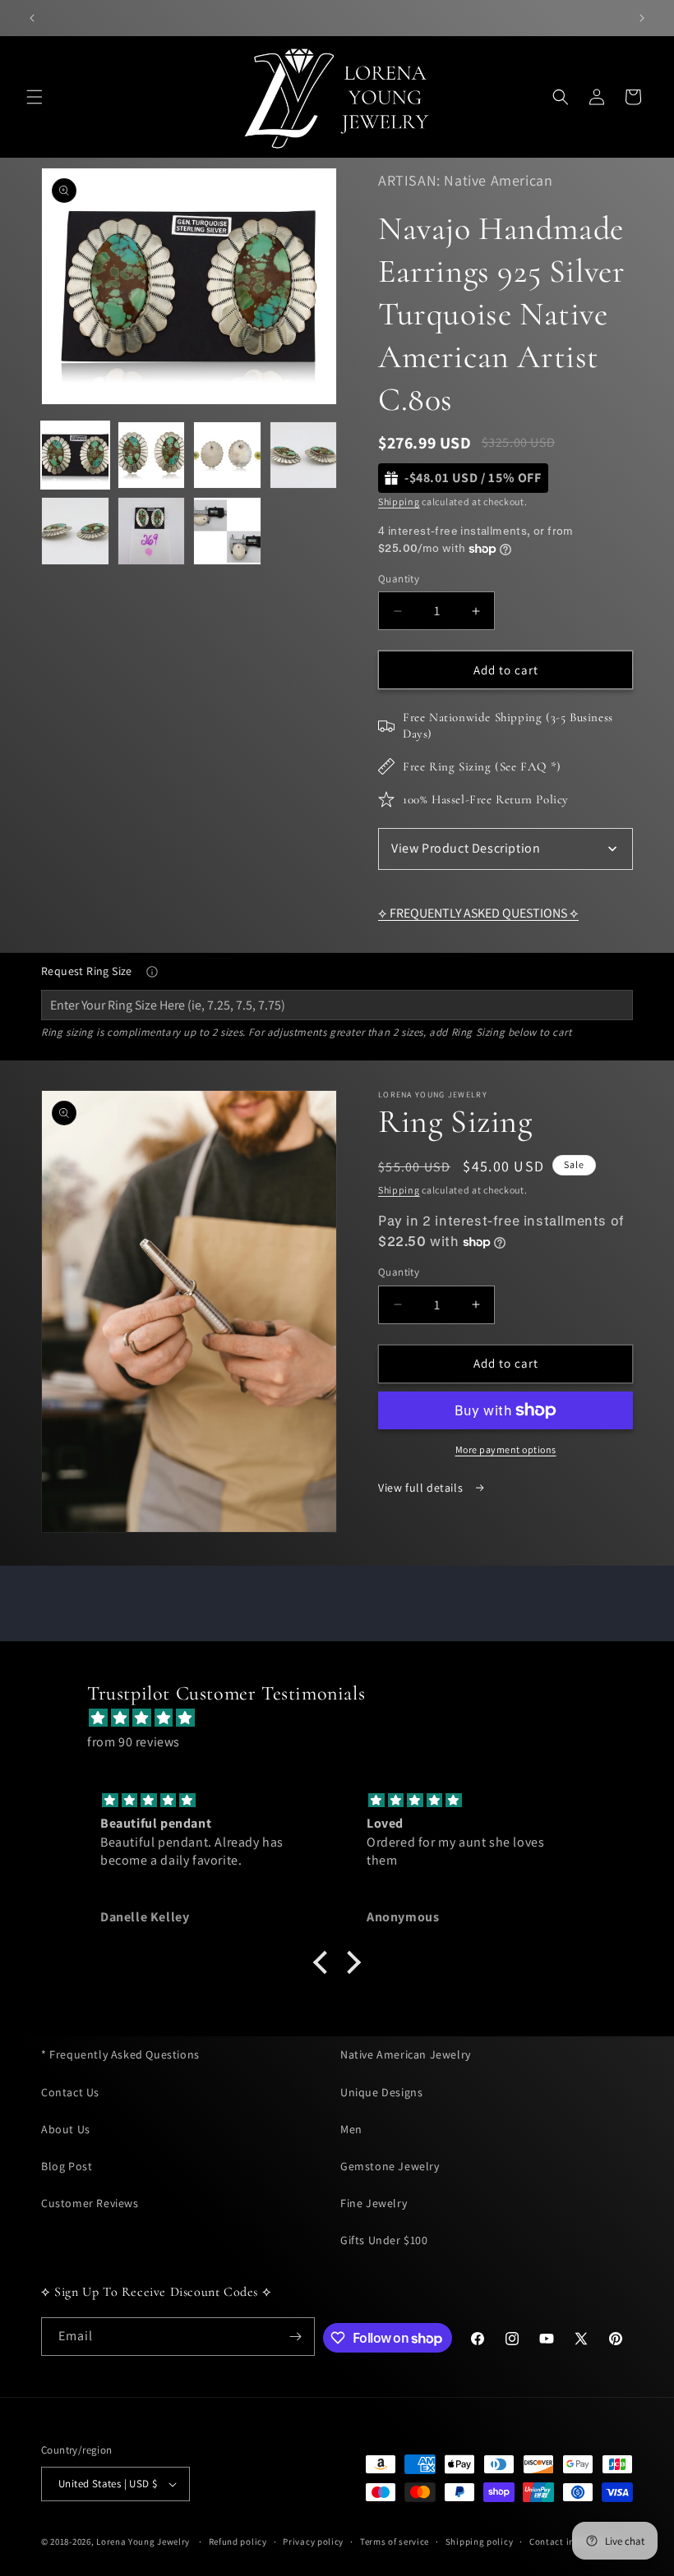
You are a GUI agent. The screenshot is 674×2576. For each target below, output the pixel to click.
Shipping (399, 501)
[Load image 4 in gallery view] (304, 455)
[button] (35, 97)
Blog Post (67, 2166)
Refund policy (238, 2541)
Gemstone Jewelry (390, 2166)
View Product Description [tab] (466, 848)
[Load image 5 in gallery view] (75, 531)
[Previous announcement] (32, 18)
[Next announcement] (642, 18)
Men (351, 2129)
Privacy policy (313, 2541)
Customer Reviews (90, 2203)
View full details (422, 1488)
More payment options (506, 1449)
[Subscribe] (296, 2337)
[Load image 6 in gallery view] (152, 531)
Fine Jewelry (374, 2203)
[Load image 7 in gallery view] (227, 531)
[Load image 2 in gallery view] (152, 455)
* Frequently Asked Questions (120, 2054)
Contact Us (70, 2092)
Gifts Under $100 (384, 2240)
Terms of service (395, 2541)
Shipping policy (480, 2541)
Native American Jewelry (406, 2054)
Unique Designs (381, 2092)
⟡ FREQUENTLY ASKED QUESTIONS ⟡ (478, 913)
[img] (345, 1718)
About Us (66, 2129)
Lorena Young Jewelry (143, 2541)
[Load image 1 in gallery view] (75, 455)
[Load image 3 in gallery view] (227, 455)
